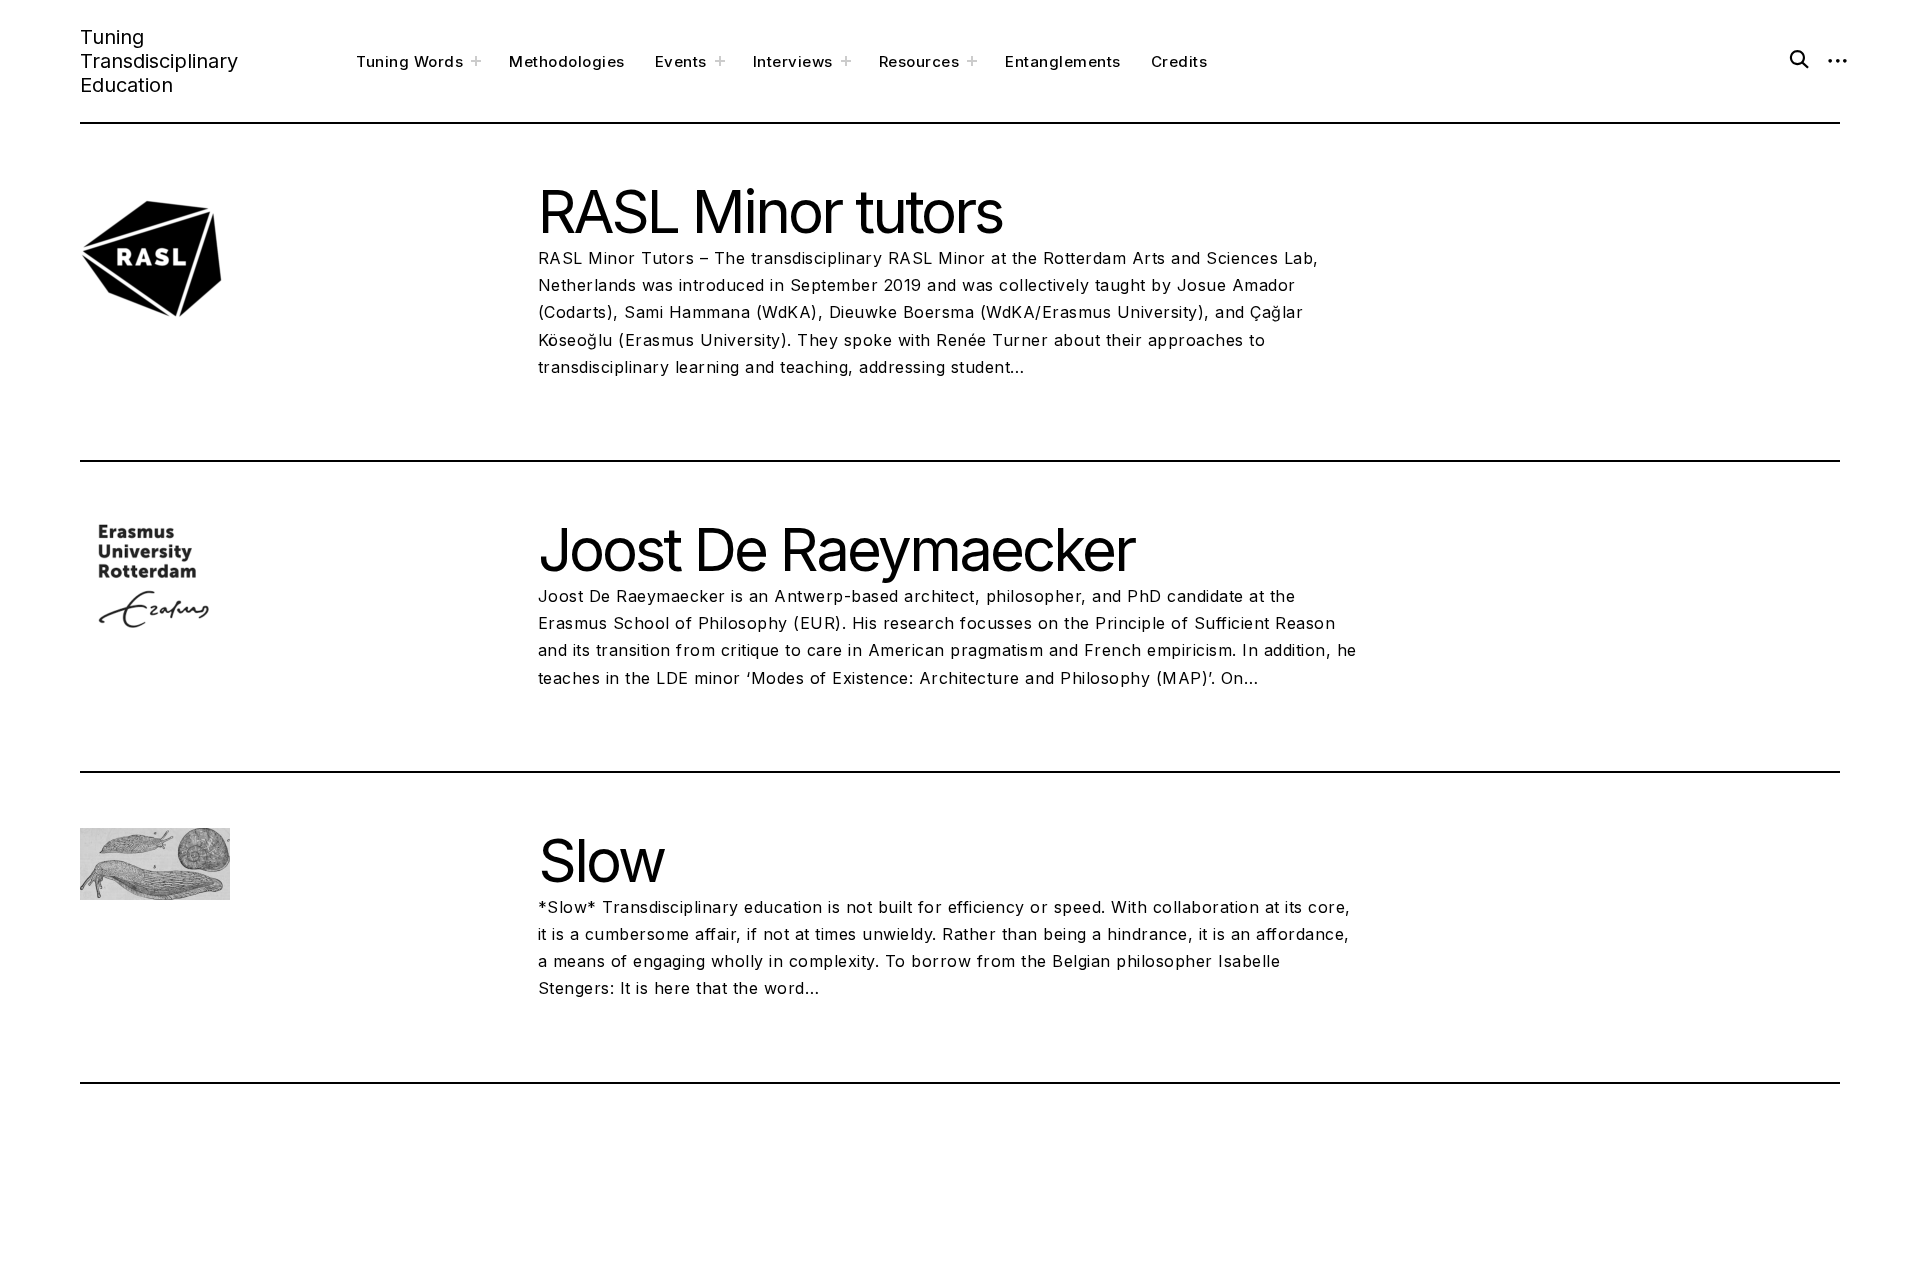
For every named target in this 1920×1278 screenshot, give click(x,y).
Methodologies (567, 61)
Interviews (793, 61)
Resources (919, 61)
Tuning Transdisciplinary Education (159, 61)
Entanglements (1063, 61)
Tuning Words (409, 61)
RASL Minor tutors (770, 211)
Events (681, 61)
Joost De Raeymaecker (836, 549)
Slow (601, 860)
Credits (1179, 61)
